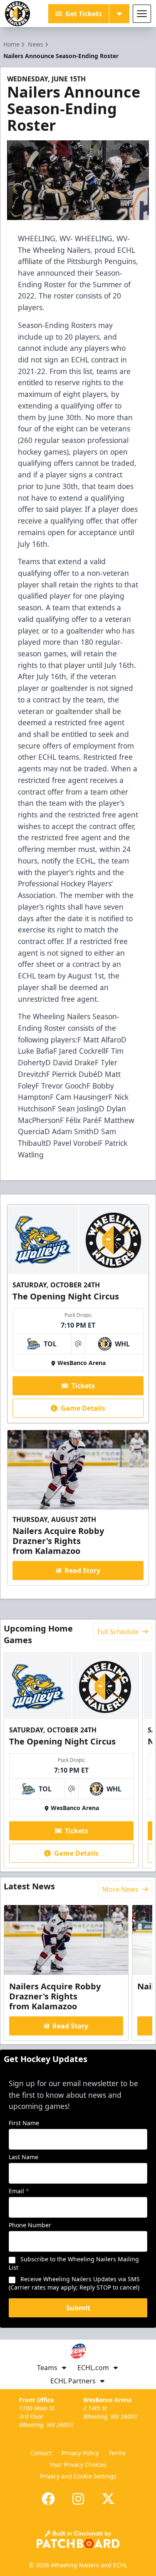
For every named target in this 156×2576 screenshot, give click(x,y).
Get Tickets (84, 14)
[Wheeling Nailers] (17, 14)
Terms (117, 2453)
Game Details (83, 1408)
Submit (78, 2308)
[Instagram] (78, 2499)
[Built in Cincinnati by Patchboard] (78, 2539)
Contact (41, 2453)
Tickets (83, 1386)
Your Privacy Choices (78, 2465)
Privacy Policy (80, 2453)
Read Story (82, 1571)
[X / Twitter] (108, 2499)
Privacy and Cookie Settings (78, 2476)
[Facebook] (48, 2499)
